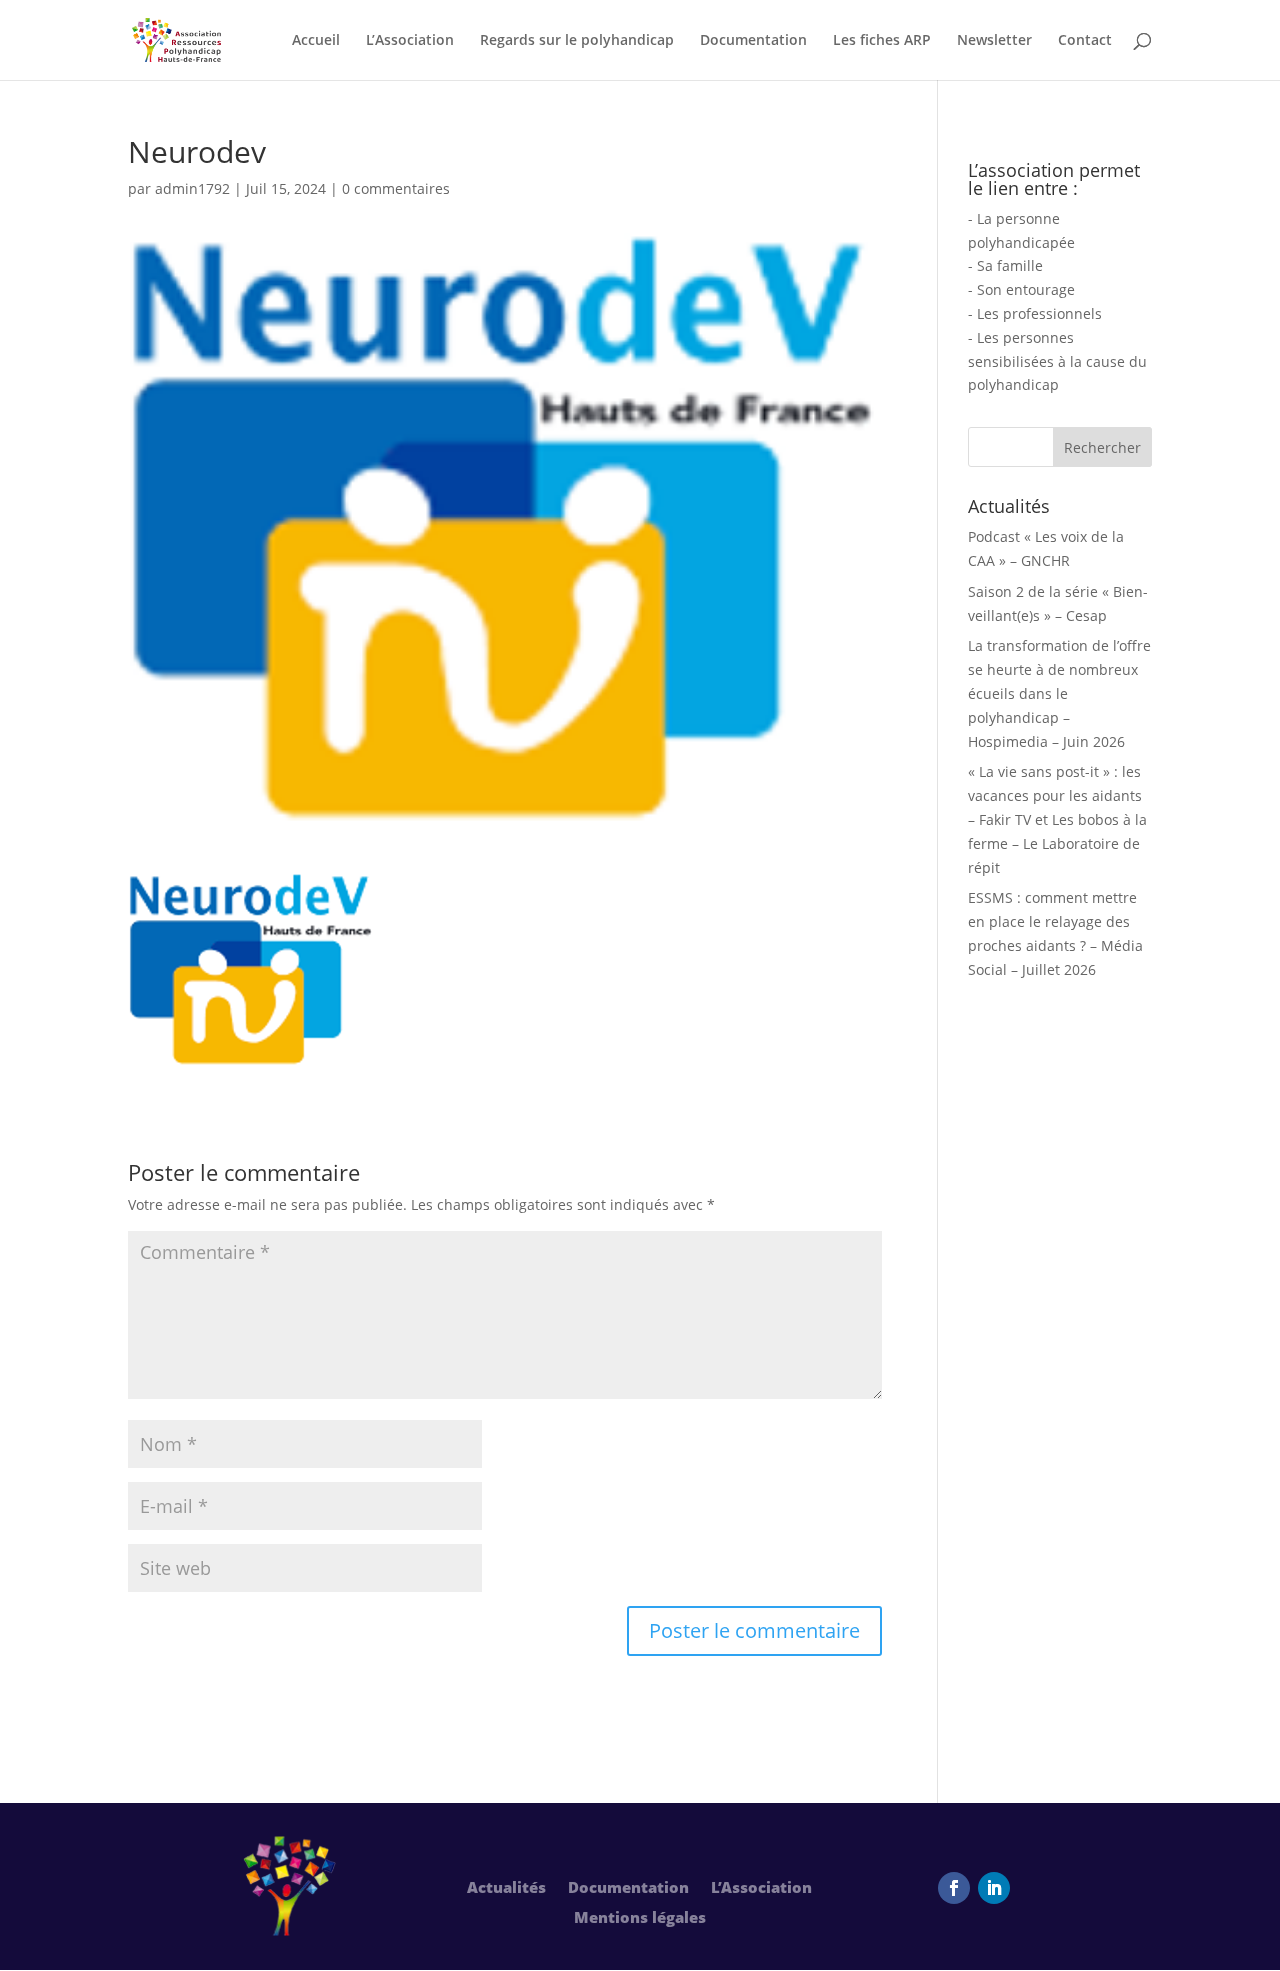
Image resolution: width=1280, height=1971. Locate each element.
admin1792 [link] (192, 188)
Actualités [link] (506, 1888)
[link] (176, 38)
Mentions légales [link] (640, 1918)
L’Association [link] (410, 41)
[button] (754, 1631)
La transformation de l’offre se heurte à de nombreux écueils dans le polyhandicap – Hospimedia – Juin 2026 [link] (1059, 693)
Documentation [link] (753, 41)
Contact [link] (1085, 41)
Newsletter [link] (994, 41)
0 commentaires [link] (396, 188)
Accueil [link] (316, 41)
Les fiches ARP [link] (882, 41)
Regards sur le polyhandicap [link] (577, 41)
